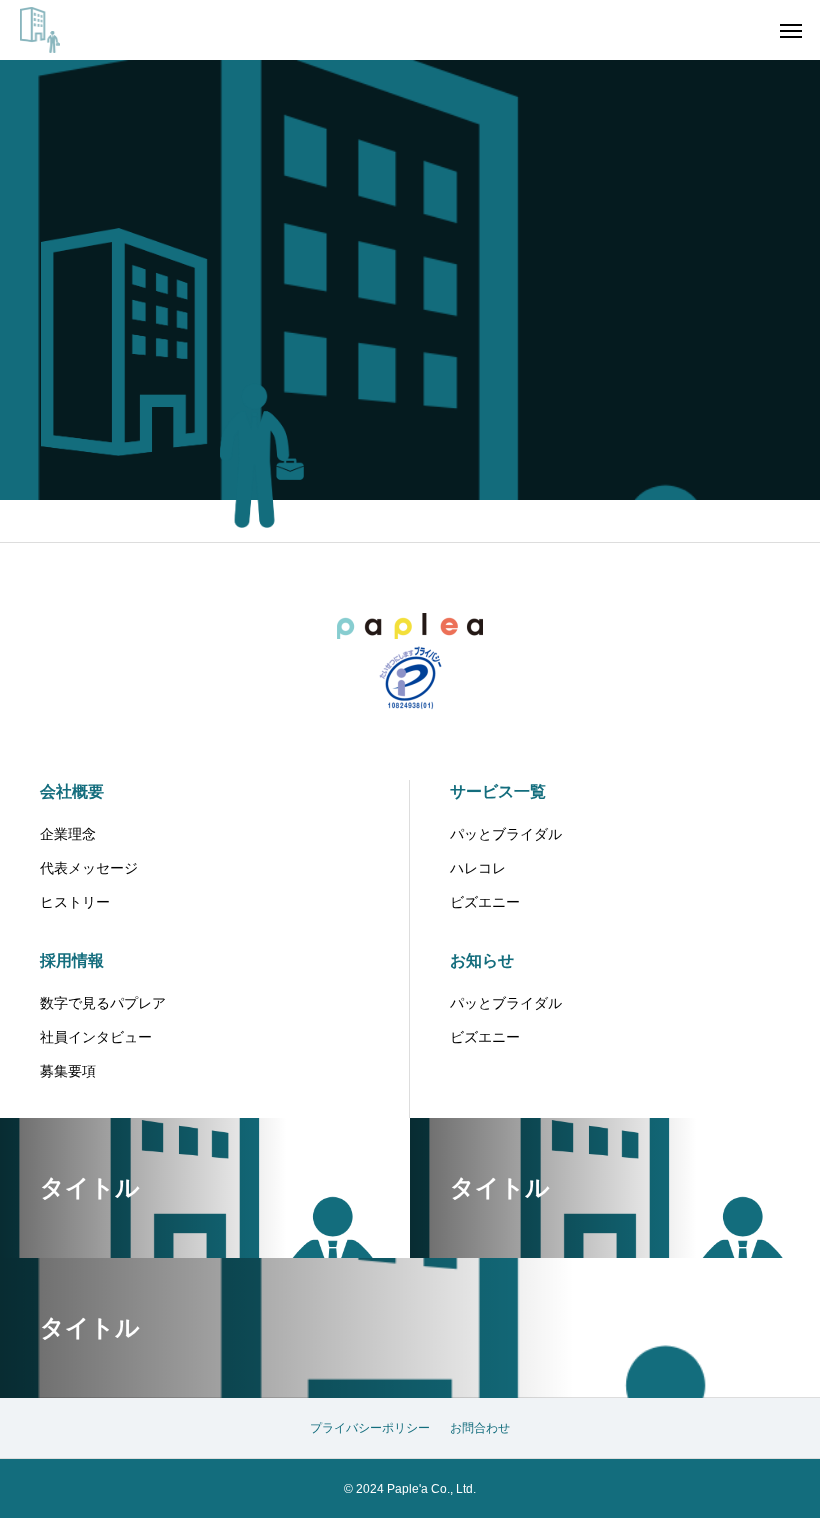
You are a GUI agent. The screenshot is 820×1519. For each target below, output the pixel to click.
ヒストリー (75, 902)
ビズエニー (485, 902)
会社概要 (72, 791)
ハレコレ (478, 868)
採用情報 (72, 960)
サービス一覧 (498, 791)
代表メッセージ (89, 868)
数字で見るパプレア (103, 1003)
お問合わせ (480, 1428)
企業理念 (68, 834)
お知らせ (482, 960)
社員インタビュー (96, 1037)
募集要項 (68, 1071)
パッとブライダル (506, 834)
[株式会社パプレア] (40, 30)
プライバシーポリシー (370, 1428)
